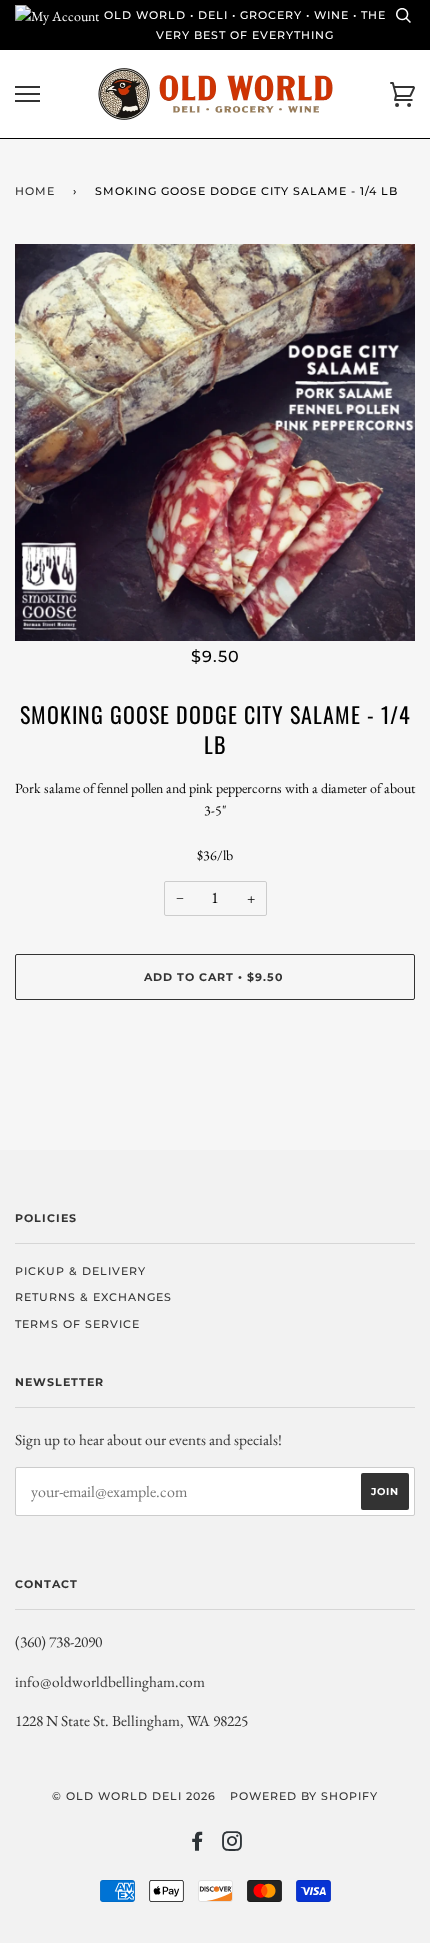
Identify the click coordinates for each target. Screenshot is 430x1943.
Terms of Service (77, 1324)
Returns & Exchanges (93, 1297)
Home (35, 191)
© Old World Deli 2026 (134, 1796)
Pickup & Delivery (80, 1271)
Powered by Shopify (304, 1796)
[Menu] (27, 94)
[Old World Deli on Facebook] (197, 1845)
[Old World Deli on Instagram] (232, 1845)
